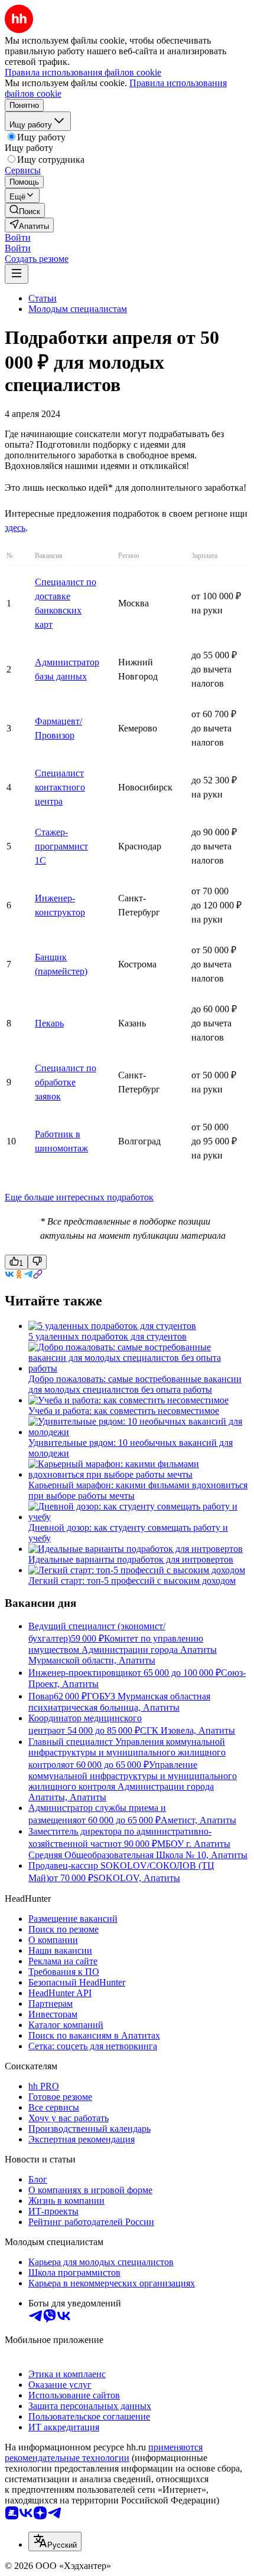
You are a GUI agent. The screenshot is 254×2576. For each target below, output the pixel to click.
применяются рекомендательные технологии (104, 2452)
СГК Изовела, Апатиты (188, 1730)
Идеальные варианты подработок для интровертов (131, 1559)
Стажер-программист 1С (61, 846)
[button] (18, 237)
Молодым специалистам (78, 309)
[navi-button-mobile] (17, 274)
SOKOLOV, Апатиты (137, 1878)
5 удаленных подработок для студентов (108, 1336)
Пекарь (49, 1023)
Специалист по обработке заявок (66, 1082)
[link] (25, 210)
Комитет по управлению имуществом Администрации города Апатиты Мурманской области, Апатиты (123, 1649)
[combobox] (55, 2541)
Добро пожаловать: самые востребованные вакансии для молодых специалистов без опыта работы (135, 1384)
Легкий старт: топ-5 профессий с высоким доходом (132, 1581)
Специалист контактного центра (60, 787)
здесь (15, 528)
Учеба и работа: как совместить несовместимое (124, 1411)
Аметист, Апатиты (198, 1820)
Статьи (43, 298)
